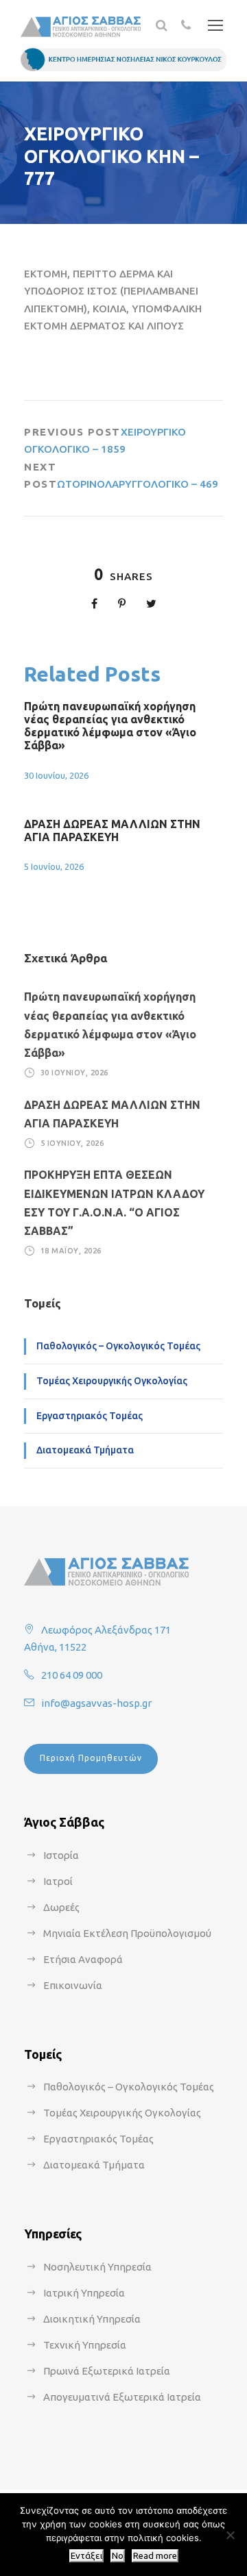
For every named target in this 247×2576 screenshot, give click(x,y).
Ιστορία (61, 1855)
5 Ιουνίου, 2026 (54, 866)
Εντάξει (86, 2556)
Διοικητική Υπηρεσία (92, 2319)
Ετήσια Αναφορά (83, 1959)
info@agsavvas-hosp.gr (96, 1703)
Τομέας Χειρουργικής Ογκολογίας (112, 1381)
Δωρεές (61, 1907)
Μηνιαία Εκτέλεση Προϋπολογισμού (127, 1933)
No (118, 2556)
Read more (155, 2556)
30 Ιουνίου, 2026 (56, 775)
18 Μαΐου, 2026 (71, 1251)
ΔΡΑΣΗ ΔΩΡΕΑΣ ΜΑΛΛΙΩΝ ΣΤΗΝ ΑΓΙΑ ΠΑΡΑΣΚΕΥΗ (112, 830)
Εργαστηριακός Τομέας (90, 1416)
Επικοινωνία (73, 1985)
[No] (230, 2535)
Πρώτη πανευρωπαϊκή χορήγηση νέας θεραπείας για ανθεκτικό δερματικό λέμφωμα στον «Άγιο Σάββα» (110, 726)
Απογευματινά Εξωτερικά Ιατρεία (122, 2397)
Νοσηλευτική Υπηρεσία (97, 2267)
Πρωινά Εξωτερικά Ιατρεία (107, 2371)
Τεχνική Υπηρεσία (85, 2345)
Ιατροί (58, 1881)
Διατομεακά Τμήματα (85, 1450)
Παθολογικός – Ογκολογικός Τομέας (118, 1346)
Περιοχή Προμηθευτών (91, 1758)
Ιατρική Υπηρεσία (84, 2293)
